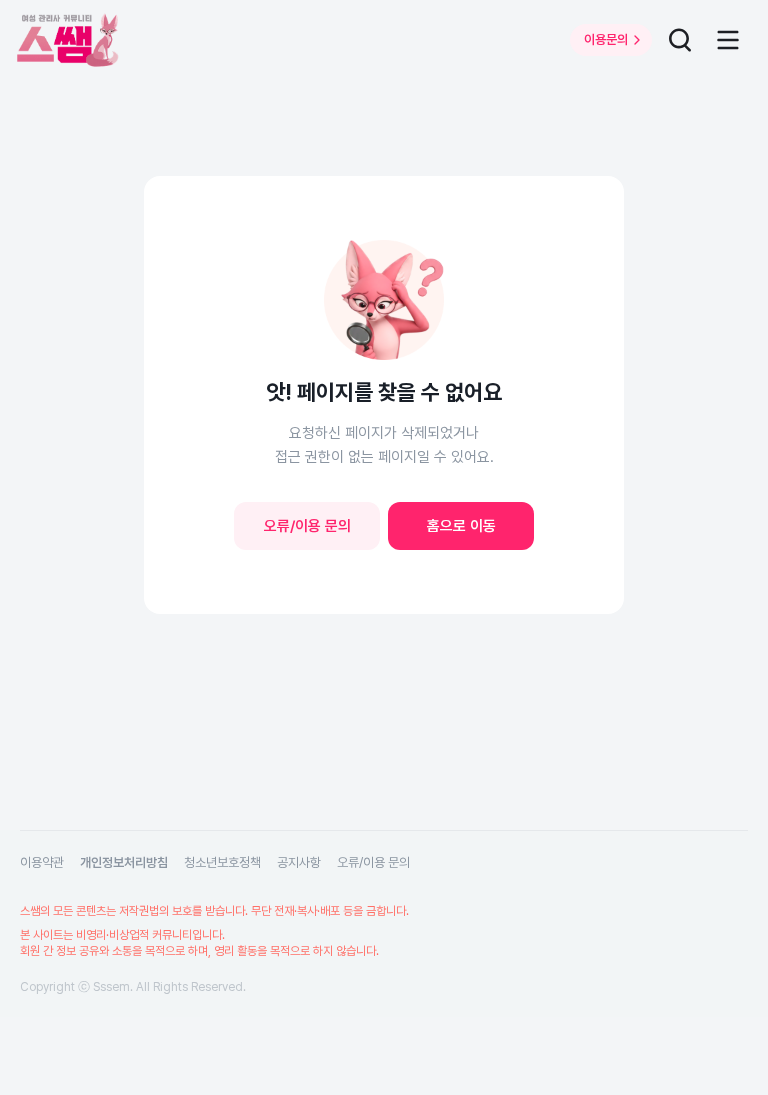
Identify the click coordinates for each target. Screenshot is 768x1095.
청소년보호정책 (222, 862)
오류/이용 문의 (307, 526)
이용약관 (42, 862)
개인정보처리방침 (124, 862)
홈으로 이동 (461, 526)
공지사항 (299, 862)
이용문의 (606, 39)
